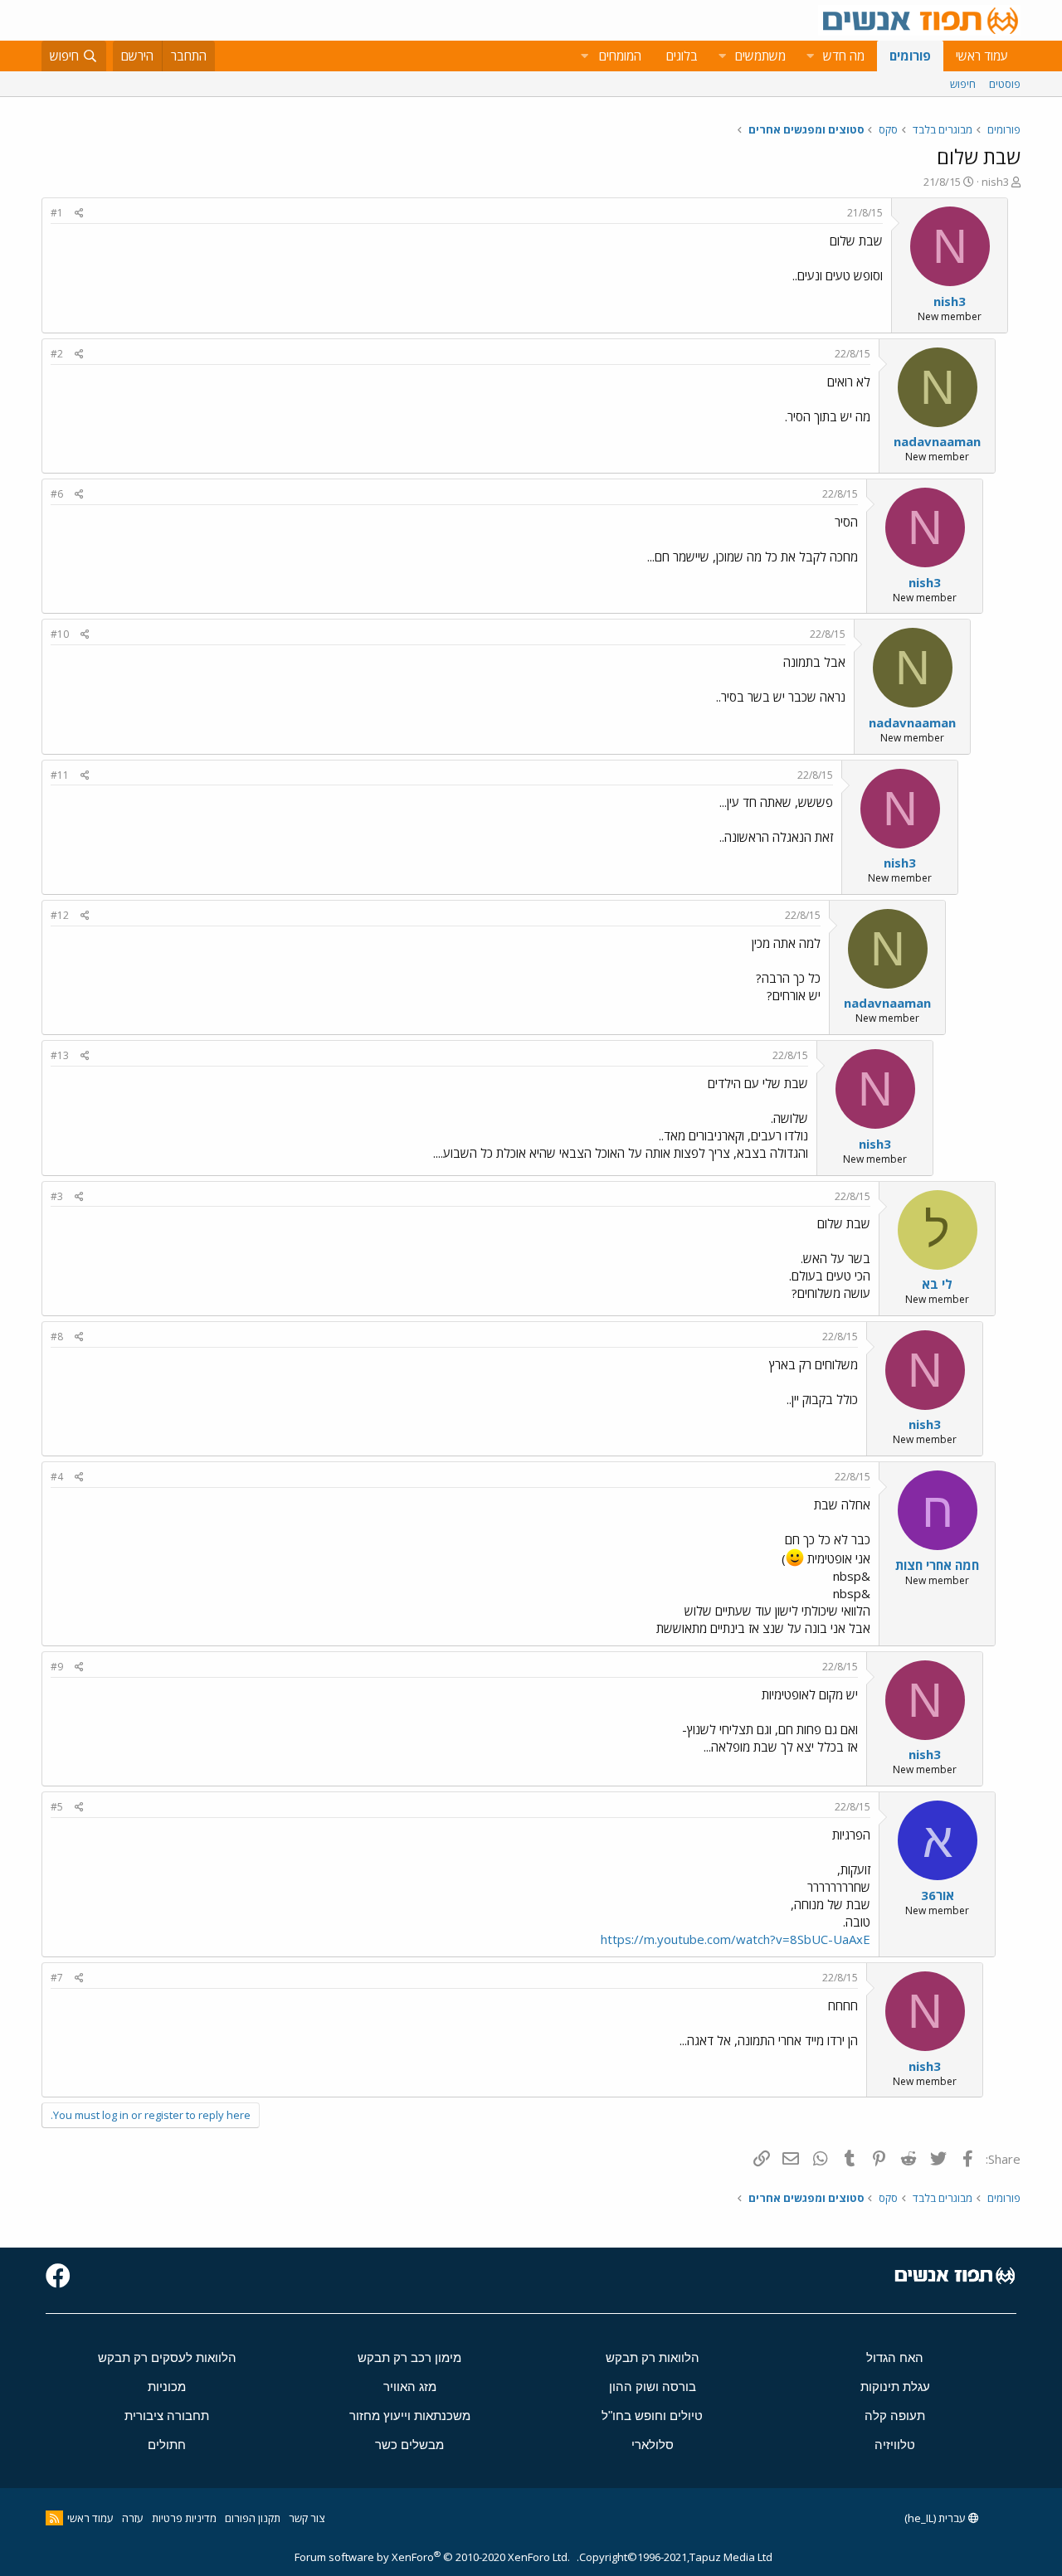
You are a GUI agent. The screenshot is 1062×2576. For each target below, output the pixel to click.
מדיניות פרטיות (184, 2518)
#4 (57, 1477)
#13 (60, 1055)
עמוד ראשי (982, 56)
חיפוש (963, 84)
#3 (57, 1196)
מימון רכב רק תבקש (409, 2357)
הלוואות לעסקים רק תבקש (167, 2357)
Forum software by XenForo (432, 2557)
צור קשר (307, 2518)
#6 (57, 494)
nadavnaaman (937, 441)
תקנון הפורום (253, 2518)
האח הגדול (895, 2357)
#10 (60, 634)
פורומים (910, 56)
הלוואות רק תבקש (653, 2357)
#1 (57, 213)
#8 (57, 1337)
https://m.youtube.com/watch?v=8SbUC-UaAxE (736, 1939)
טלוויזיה (895, 2445)
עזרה (133, 2518)
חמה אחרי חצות (937, 1565)
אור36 (938, 1895)
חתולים (167, 2445)
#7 (57, 1978)
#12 (60, 915)
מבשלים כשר (409, 2445)
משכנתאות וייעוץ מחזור (410, 2416)
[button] (810, 56)
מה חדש (844, 56)
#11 (60, 775)
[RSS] (54, 2518)
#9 (57, 1667)
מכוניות (167, 2386)
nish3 (995, 182)
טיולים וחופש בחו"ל (652, 2416)
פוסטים (1005, 84)
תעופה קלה (895, 2416)
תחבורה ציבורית (167, 2416)
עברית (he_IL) (936, 2518)
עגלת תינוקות (895, 2386)
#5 (57, 1807)
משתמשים (760, 56)
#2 (57, 354)
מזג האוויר (410, 2386)
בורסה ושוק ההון (653, 2386)
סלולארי (653, 2445)
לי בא (937, 1284)
